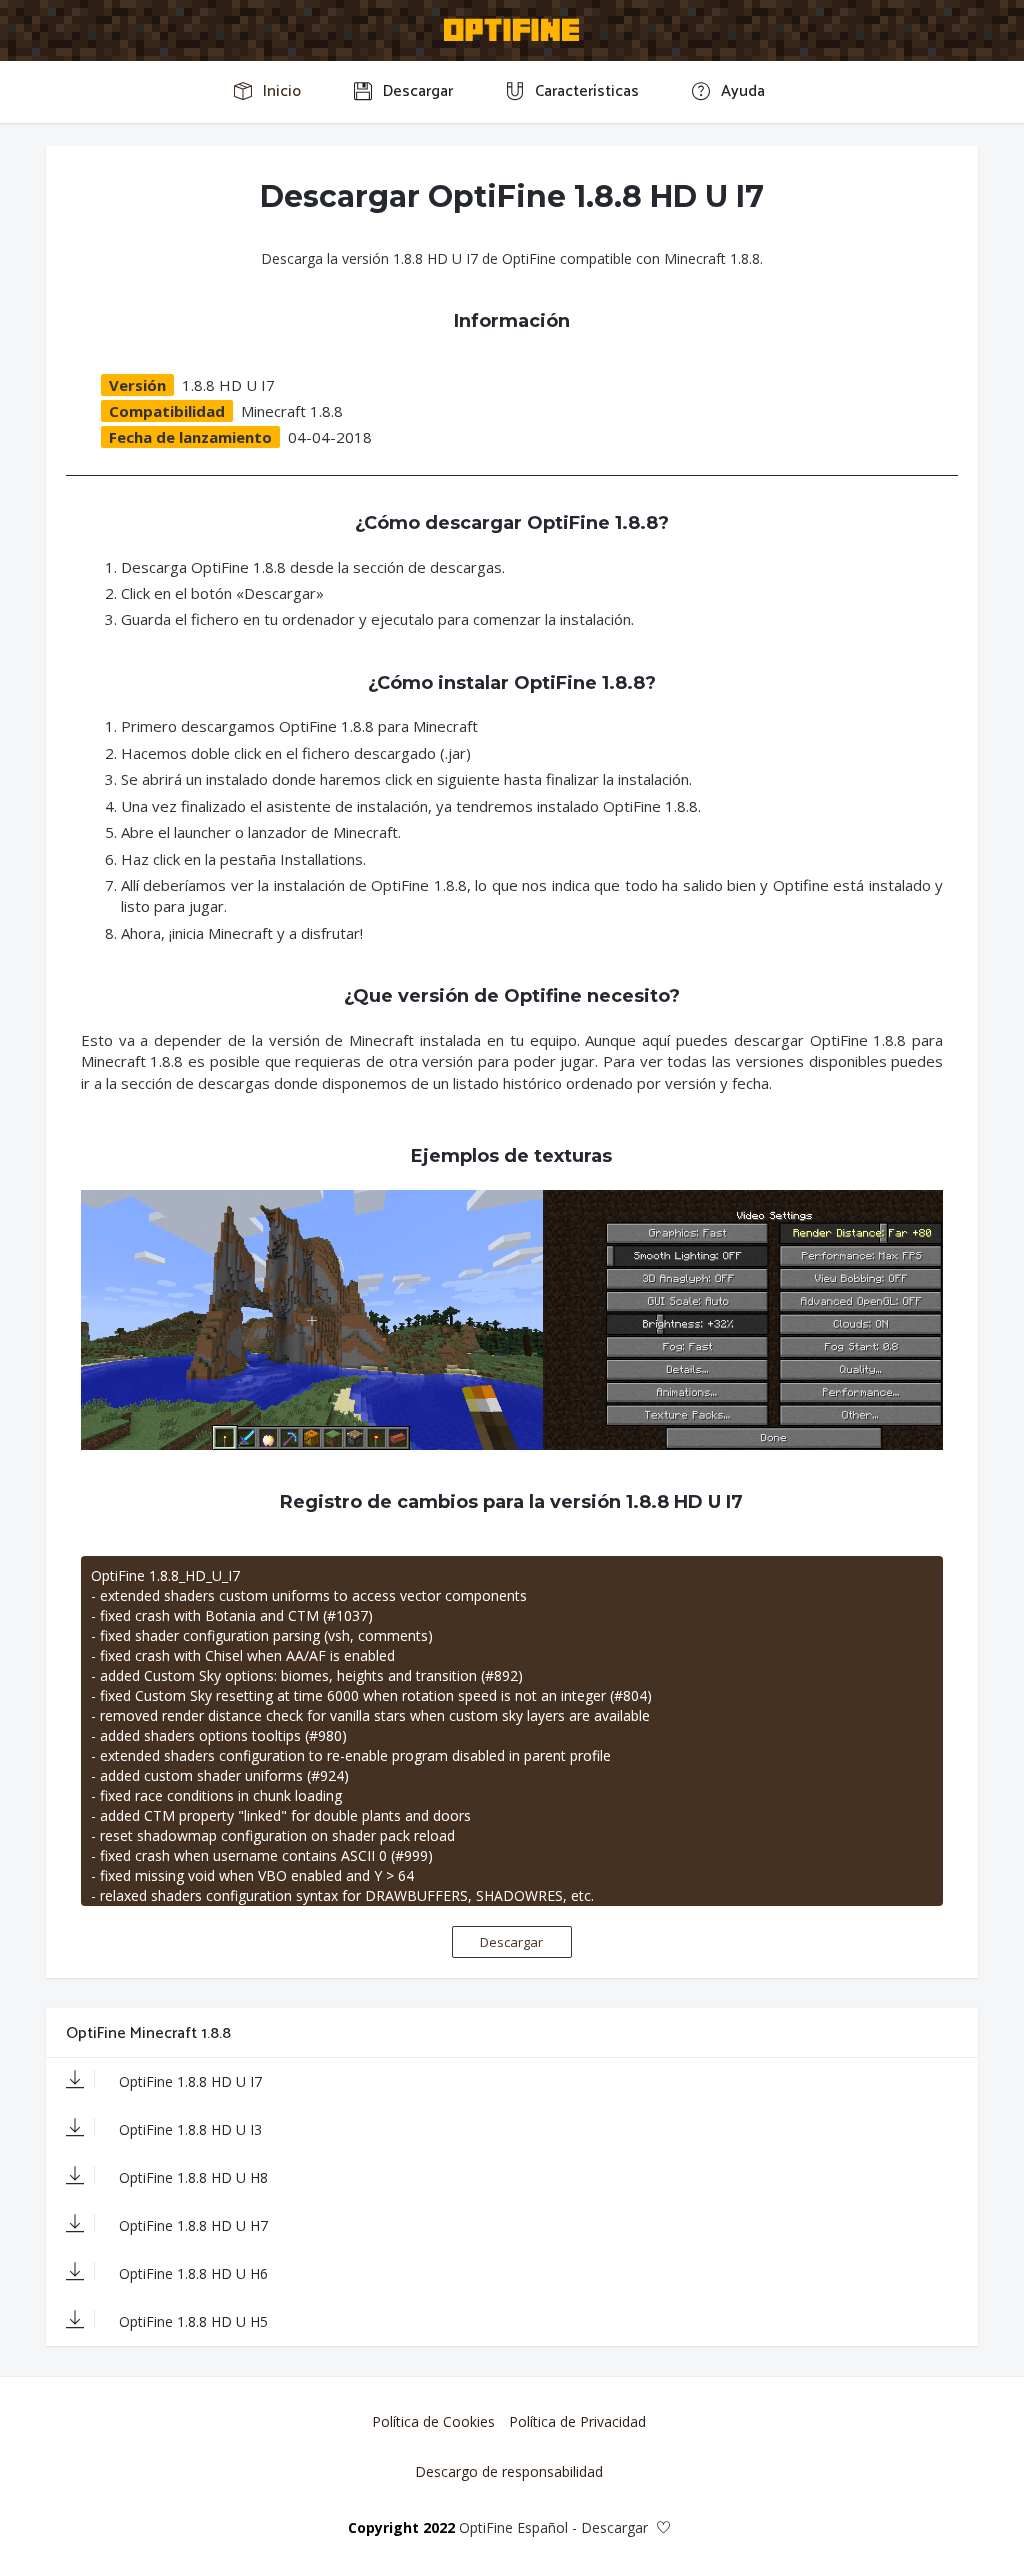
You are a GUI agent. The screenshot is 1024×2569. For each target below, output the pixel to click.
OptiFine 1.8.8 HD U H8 (191, 2177)
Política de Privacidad (577, 2421)
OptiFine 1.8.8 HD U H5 (191, 2321)
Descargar (511, 1942)
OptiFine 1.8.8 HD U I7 (188, 2081)
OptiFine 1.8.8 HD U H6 (191, 2273)
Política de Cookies (433, 2421)
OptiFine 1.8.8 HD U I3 (188, 2129)
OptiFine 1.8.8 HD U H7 (191, 2225)
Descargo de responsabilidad (509, 2471)
